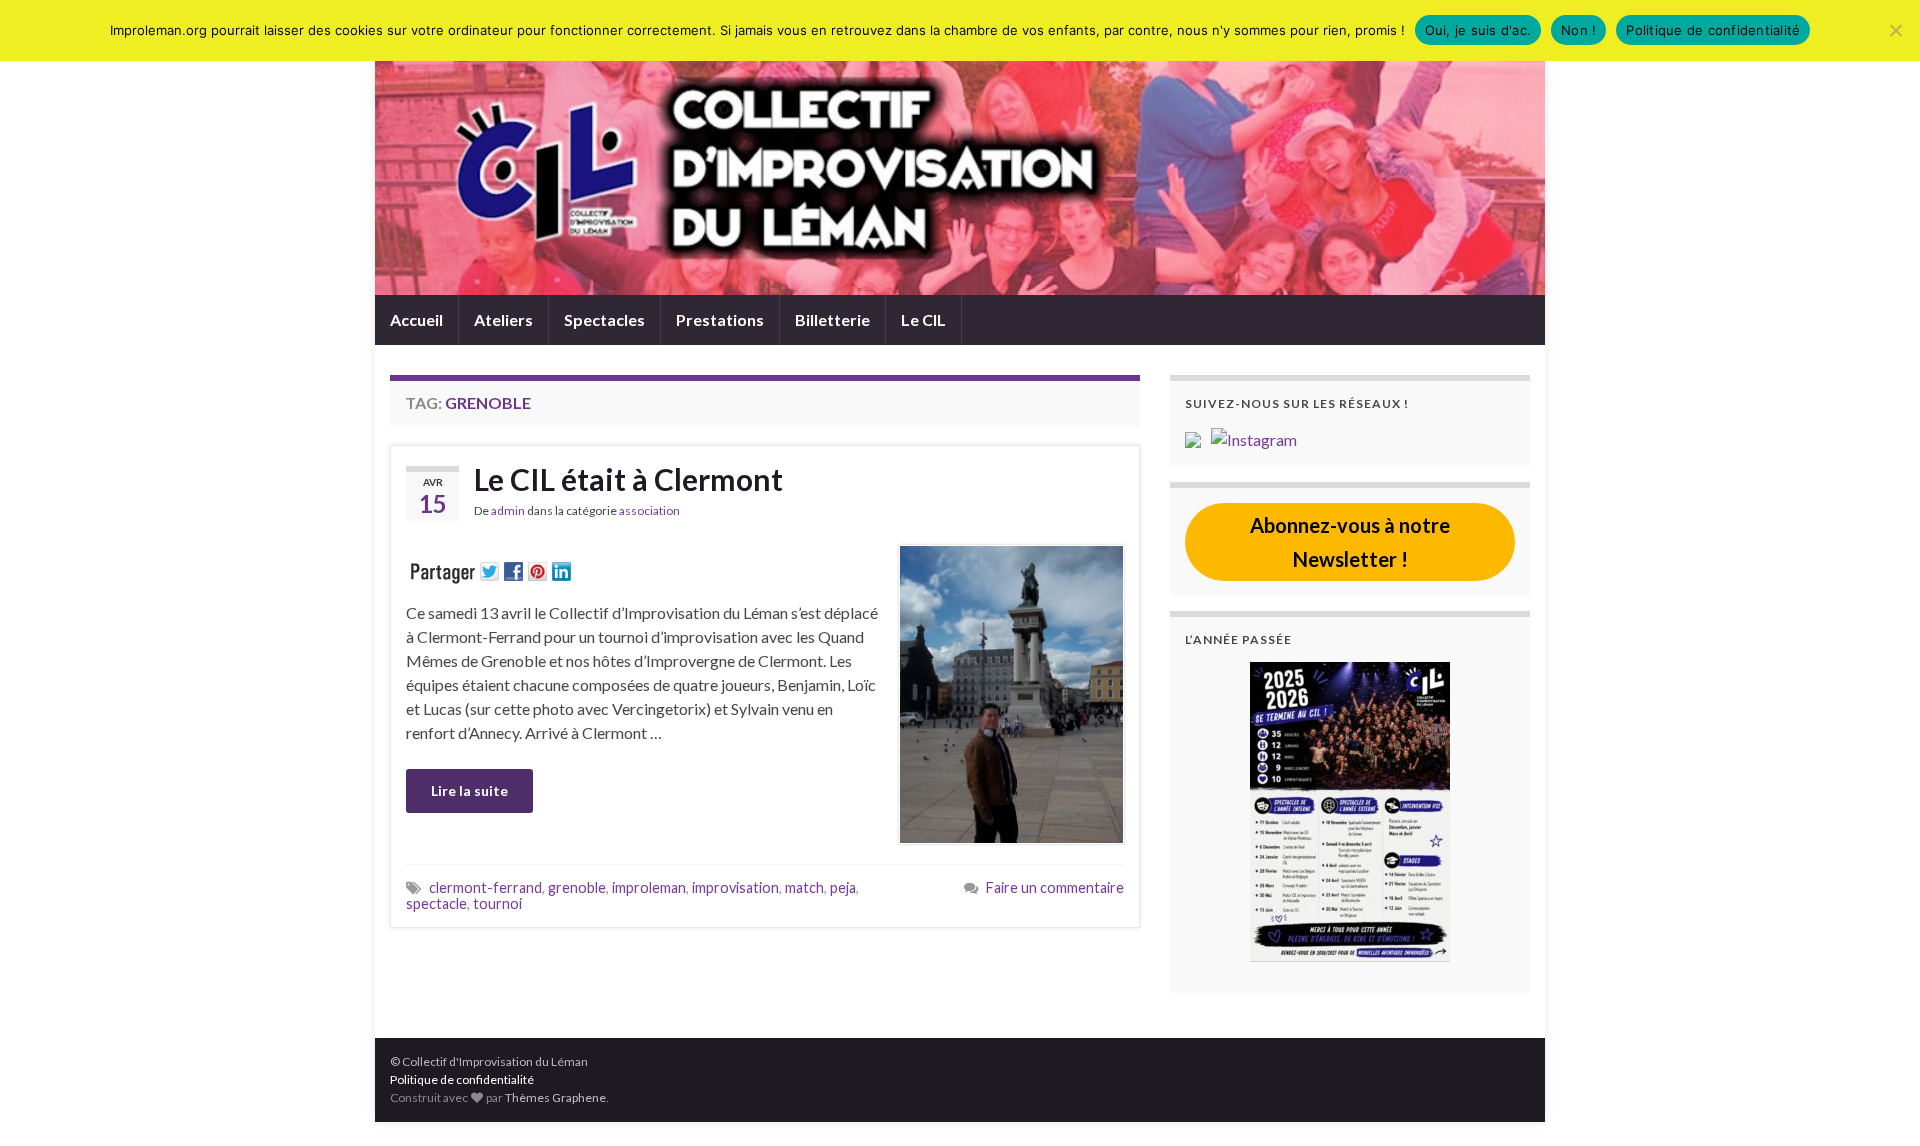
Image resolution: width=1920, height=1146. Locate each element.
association (649, 510)
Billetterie (832, 319)
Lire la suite (469, 790)
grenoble (577, 887)
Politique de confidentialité (462, 1079)
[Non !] (1895, 30)
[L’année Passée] (1350, 812)
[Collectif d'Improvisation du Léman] (1198, 437)
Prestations (720, 319)
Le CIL (923, 319)
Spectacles (604, 319)
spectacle (436, 903)
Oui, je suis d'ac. (1478, 30)
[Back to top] (1875, 1101)
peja (843, 887)
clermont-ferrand (485, 887)
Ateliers (503, 319)
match (804, 887)
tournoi (497, 903)
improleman (649, 887)
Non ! (1578, 30)
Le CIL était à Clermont (628, 479)
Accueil (416, 319)
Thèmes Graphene (555, 1097)
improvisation (735, 887)
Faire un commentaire (1055, 887)
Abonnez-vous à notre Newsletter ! (1350, 542)
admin (508, 510)
